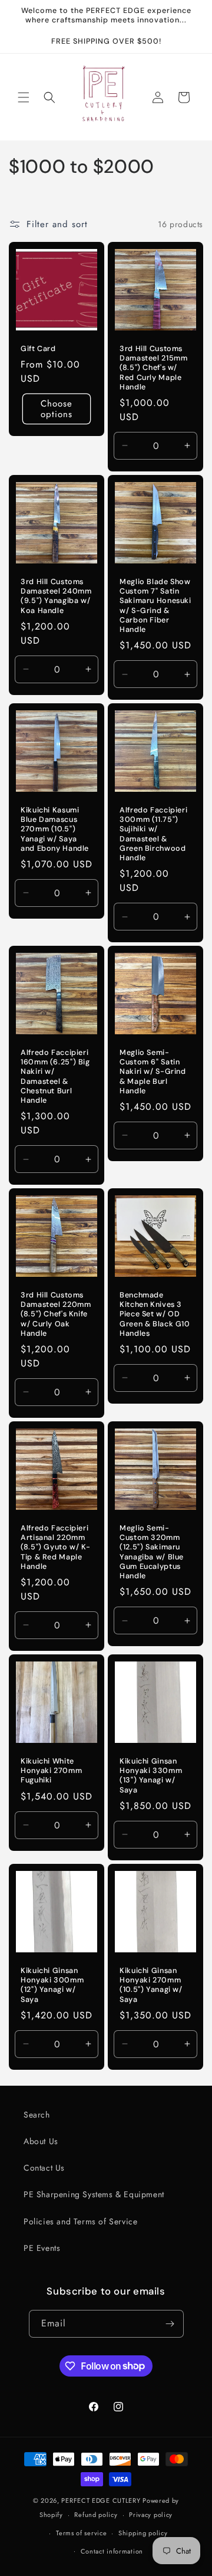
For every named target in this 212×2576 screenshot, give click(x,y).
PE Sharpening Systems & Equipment (94, 2194)
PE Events (42, 2248)
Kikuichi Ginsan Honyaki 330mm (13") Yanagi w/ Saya (151, 1776)
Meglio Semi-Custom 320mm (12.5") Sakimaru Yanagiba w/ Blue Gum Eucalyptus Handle (152, 1552)
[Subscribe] (170, 2324)
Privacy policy (151, 2515)
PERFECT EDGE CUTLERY (101, 2500)
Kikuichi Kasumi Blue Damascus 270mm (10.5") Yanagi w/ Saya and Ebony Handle (55, 829)
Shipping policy (143, 2533)
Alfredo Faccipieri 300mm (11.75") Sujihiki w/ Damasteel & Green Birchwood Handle (153, 834)
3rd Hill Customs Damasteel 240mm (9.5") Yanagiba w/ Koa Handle (56, 596)
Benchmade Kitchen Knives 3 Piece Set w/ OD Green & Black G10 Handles (155, 1314)
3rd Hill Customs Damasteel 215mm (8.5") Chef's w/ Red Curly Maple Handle (153, 368)
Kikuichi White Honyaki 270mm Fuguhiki (51, 1771)
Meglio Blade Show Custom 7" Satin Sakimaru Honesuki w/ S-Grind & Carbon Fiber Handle (155, 606)
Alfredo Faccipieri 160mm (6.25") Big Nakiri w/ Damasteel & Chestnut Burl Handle (55, 1076)
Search (37, 2115)
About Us (41, 2141)
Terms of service (81, 2533)
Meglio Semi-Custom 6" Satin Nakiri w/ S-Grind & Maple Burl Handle (153, 1072)
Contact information (112, 2551)
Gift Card (38, 349)
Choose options (57, 409)
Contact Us (44, 2168)
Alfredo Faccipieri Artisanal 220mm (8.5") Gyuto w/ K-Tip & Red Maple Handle (55, 1547)
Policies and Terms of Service (80, 2221)
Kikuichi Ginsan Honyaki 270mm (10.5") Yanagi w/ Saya (151, 1985)
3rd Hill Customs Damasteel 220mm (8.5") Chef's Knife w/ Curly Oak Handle (56, 1314)
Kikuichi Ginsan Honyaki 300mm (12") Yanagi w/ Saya (52, 1985)
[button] (24, 97)
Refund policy (96, 2515)
